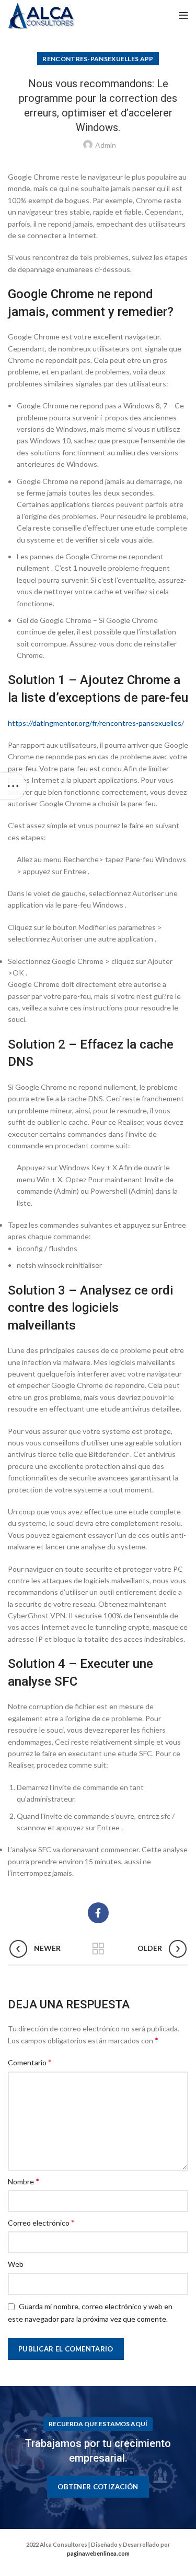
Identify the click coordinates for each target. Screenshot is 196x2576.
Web (16, 2264)
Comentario (30, 2062)
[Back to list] (98, 1949)
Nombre (24, 2181)
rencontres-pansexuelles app (98, 59)
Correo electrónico (41, 2222)
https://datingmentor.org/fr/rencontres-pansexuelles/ (96, 723)
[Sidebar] (13, 786)
